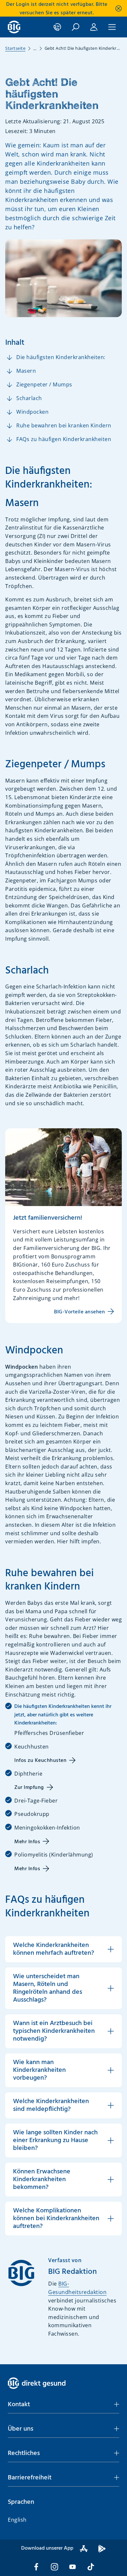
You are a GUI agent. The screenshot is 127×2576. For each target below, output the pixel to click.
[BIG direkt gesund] (14, 27)
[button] (63, 2405)
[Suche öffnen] (76, 27)
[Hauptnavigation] (112, 27)
